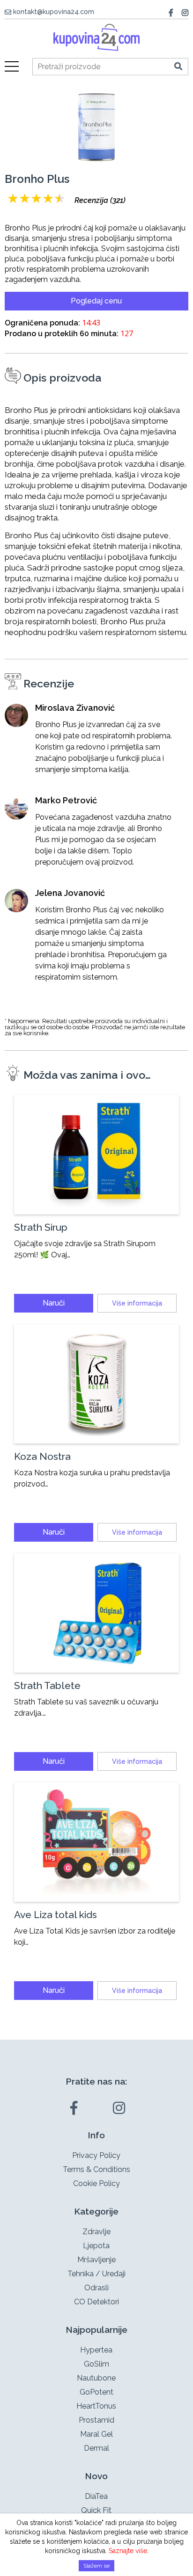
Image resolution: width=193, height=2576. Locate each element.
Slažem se (96, 2566)
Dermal (96, 2448)
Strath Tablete (47, 1685)
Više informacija (137, 1303)
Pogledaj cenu (96, 301)
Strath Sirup (41, 1227)
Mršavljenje (96, 2260)
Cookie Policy (96, 2183)
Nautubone (96, 2378)
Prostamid (96, 2420)
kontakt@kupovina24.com (54, 12)
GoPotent (96, 2392)
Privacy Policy (96, 2155)
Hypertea (96, 2350)
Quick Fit (96, 2510)
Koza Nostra (42, 1456)
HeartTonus (96, 2406)
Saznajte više (128, 2551)
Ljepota (96, 2246)
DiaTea (96, 2496)
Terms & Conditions (96, 2169)
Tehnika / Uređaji (96, 2274)
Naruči (54, 1303)
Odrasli (96, 2288)
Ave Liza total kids (56, 1915)
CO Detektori (96, 2302)
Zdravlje (96, 2232)
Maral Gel (96, 2434)
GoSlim (96, 2364)
